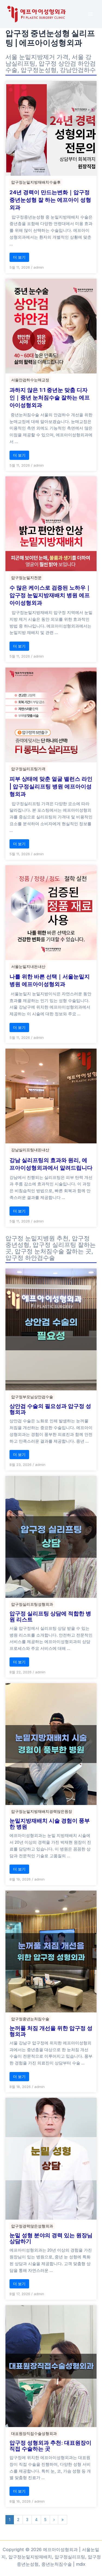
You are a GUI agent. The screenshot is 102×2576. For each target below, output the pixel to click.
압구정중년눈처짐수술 (30, 2019)
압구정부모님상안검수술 (32, 1397)
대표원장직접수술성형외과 (34, 2433)
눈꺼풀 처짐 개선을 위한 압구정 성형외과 (51, 2031)
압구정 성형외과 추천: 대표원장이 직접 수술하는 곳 (50, 2446)
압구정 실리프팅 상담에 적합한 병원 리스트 (50, 1616)
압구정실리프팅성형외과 (32, 1604)
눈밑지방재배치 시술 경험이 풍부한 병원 (50, 1824)
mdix (81, 2564)
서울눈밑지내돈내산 (28, 966)
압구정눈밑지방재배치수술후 (36, 182)
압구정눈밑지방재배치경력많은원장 (42, 1811)
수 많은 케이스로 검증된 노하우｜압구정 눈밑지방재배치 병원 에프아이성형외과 (50, 595)
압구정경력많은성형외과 (32, 2226)
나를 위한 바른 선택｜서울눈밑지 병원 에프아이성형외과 (50, 980)
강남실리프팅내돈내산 (30, 1150)
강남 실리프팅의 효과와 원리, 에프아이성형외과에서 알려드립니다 (51, 1164)
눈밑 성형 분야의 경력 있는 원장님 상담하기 (51, 2238)
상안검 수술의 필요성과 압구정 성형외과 (50, 1409)
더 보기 (19, 257)
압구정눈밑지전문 (26, 578)
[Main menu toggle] (90, 14)
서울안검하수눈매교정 (30, 380)
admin (39, 267)
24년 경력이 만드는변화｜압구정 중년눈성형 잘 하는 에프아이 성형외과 (50, 200)
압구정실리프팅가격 (28, 769)
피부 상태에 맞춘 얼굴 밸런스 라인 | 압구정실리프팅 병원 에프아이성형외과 (51, 786)
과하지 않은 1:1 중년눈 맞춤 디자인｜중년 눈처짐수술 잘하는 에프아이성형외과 (50, 398)
